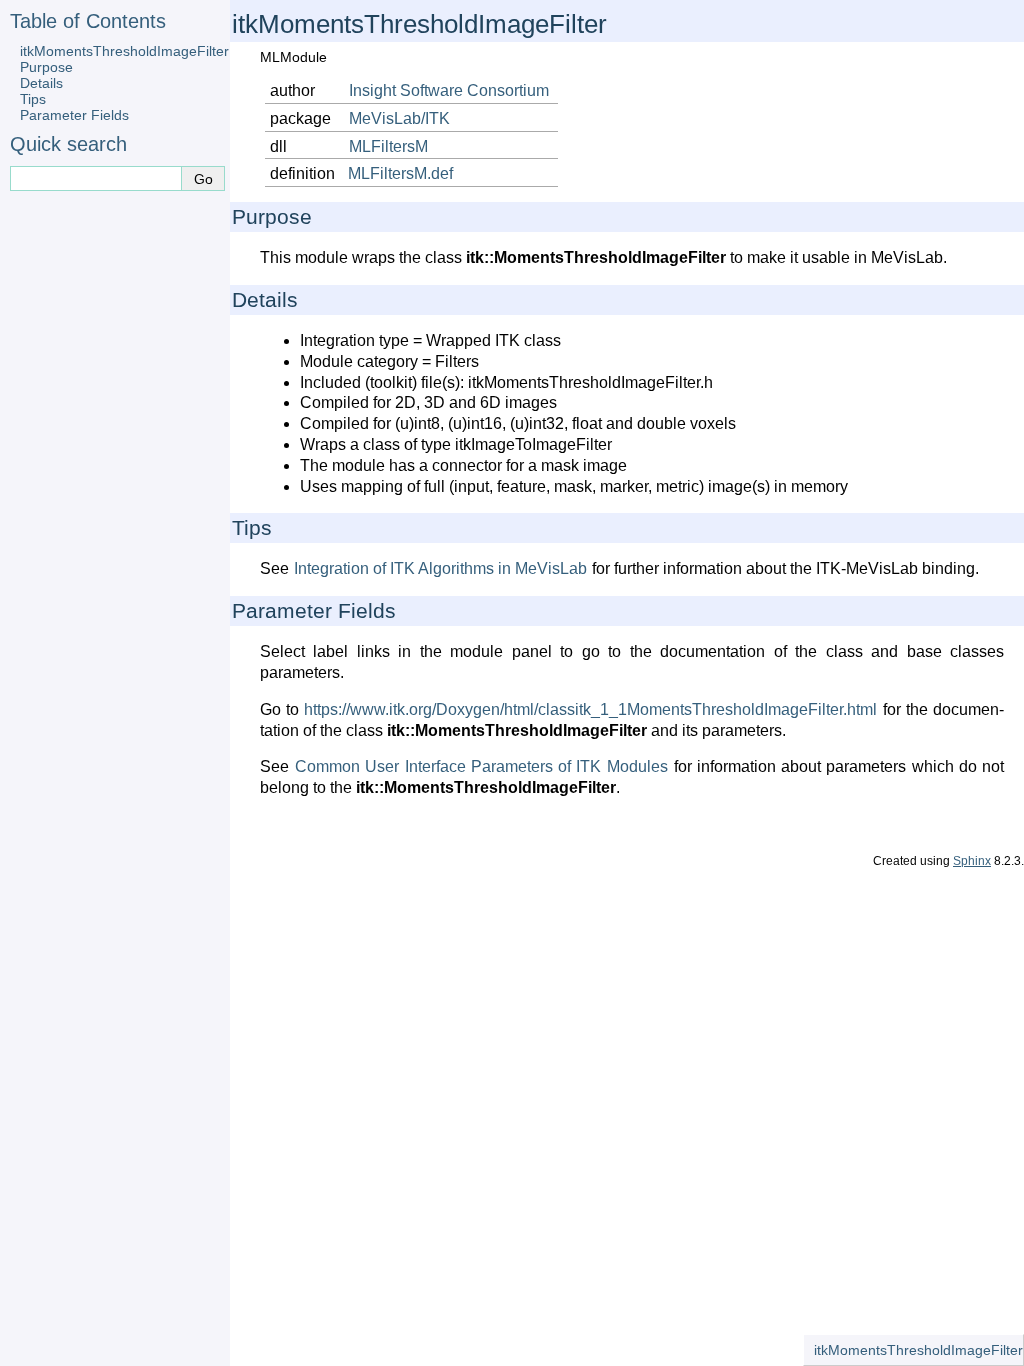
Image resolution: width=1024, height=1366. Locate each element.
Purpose (46, 67)
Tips (33, 99)
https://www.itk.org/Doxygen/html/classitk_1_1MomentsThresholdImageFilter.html (590, 709)
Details (41, 83)
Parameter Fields (74, 115)
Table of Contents (88, 21)
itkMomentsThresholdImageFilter (124, 51)
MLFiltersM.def (400, 173)
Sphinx (972, 861)
